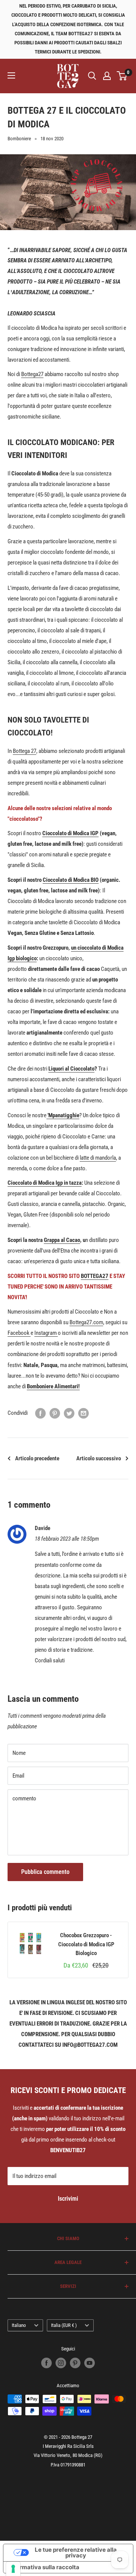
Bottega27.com (86, 1322)
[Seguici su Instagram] (61, 2363)
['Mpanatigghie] (47, 1115)
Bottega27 (32, 374)
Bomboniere (19, 139)
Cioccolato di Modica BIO (71, 880)
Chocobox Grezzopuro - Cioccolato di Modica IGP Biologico (86, 1944)
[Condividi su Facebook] (40, 1413)
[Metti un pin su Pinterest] (55, 1413)
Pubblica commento (45, 1872)
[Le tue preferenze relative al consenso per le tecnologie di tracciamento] (13, 2569)
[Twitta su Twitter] (69, 1413)
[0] (122, 76)
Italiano (19, 2325)
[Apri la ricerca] (92, 76)
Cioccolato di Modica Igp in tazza (45, 1183)
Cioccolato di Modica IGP (70, 833)
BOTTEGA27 (95, 1276)
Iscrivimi (68, 2199)
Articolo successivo (99, 1458)
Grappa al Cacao (62, 1240)
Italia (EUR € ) (64, 2325)
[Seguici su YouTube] (90, 2363)
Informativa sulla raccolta (44, 2567)
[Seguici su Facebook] (46, 2363)
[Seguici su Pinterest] (75, 2363)
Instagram (46, 1333)
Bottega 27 (25, 751)
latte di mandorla (98, 1158)
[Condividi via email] (83, 1413)
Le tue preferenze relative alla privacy (76, 2552)
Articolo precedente (37, 1458)
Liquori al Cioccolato (71, 1069)
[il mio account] (107, 76)
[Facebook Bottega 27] (30, 1333)
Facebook (19, 1333)
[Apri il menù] (11, 75)
